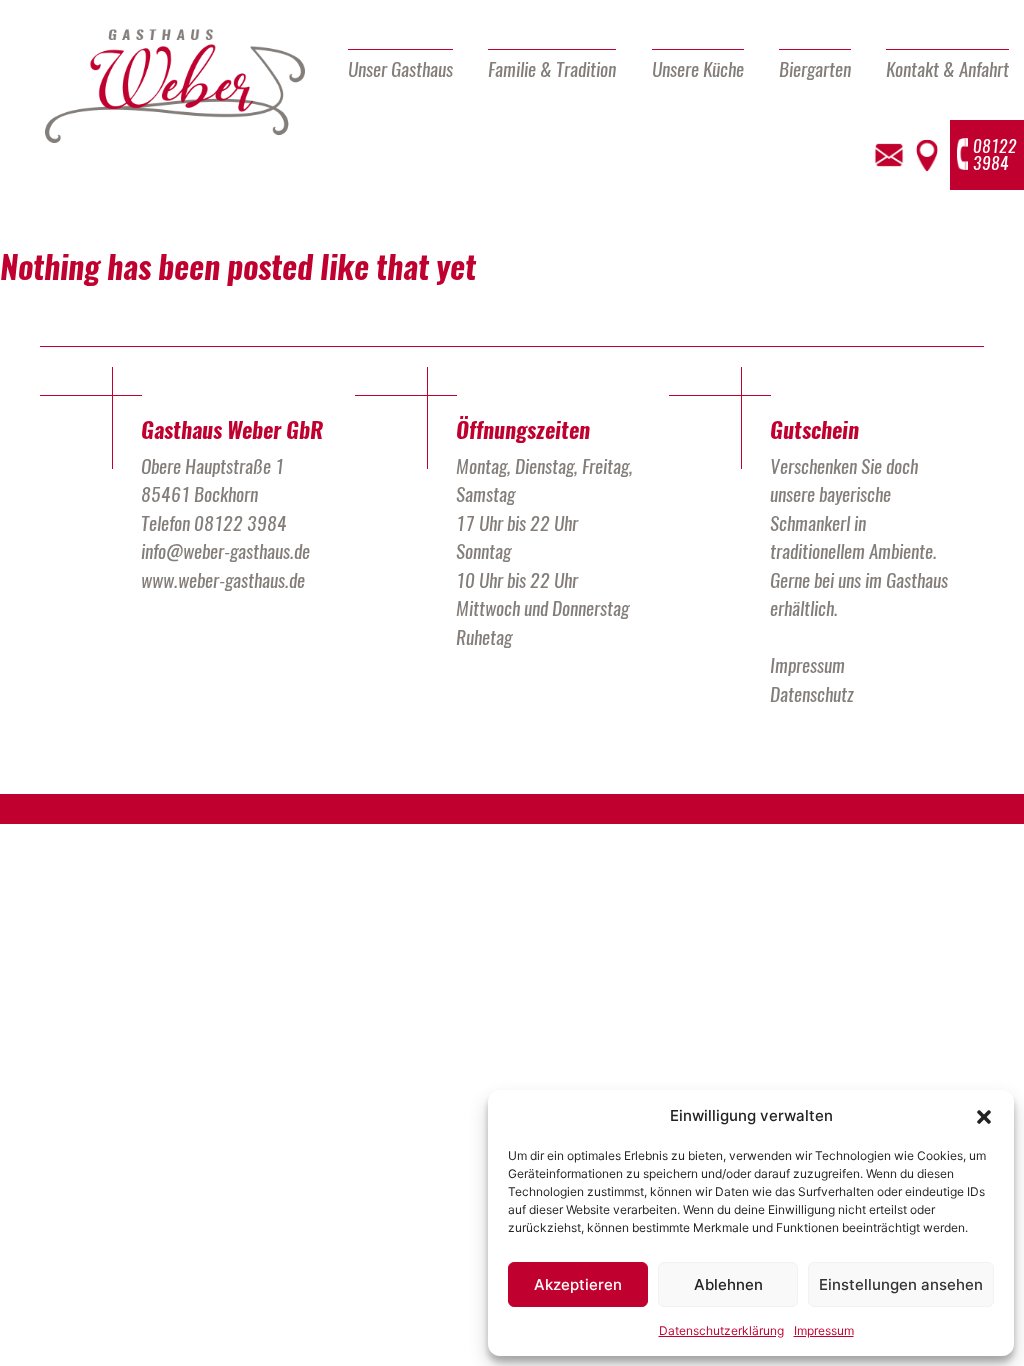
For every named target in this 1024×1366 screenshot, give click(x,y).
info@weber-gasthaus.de (225, 551)
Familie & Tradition (552, 69)
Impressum (824, 1330)
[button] (984, 1116)
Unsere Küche (698, 69)
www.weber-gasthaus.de (223, 580)
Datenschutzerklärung (721, 1330)
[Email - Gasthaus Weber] (889, 155)
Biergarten (815, 69)
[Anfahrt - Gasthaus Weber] (926, 155)
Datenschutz (812, 694)
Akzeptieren (578, 1284)
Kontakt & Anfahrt (947, 69)
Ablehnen (728, 1284)
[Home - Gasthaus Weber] (175, 87)
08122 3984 (240, 523)
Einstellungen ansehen (901, 1284)
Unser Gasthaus (400, 69)
